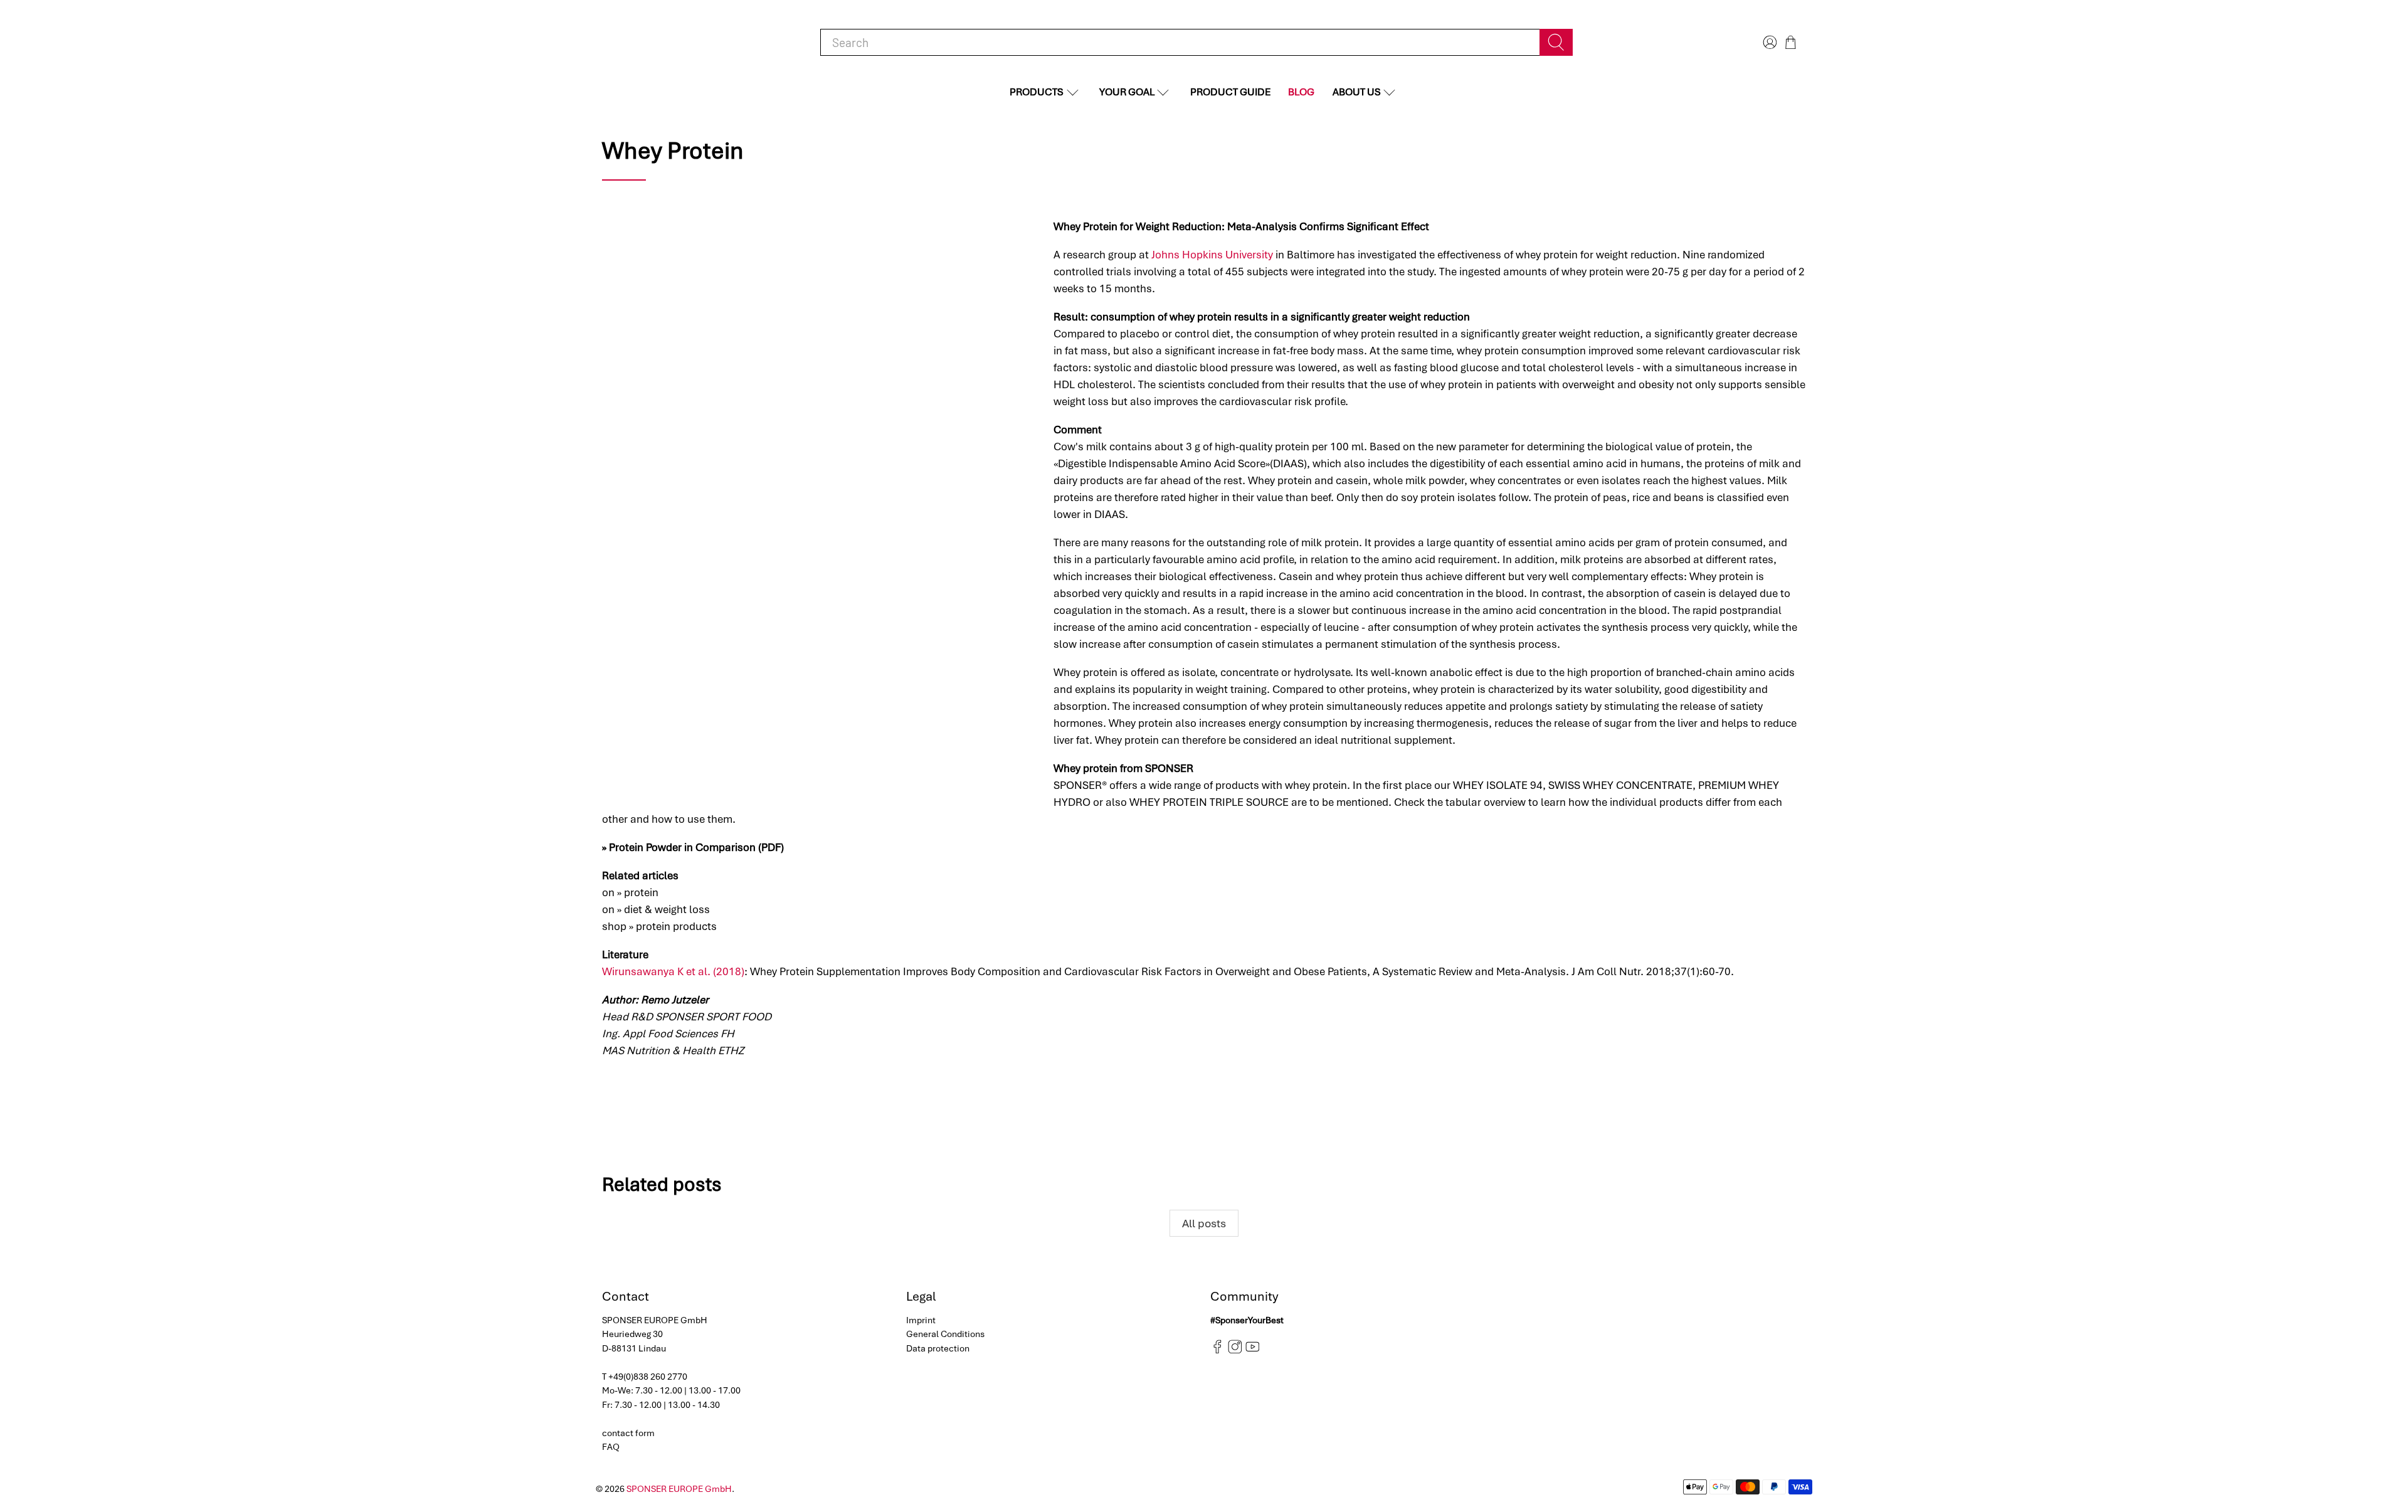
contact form (628, 1433)
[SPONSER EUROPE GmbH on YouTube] (1253, 1351)
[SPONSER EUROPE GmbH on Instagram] (1235, 1351)
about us (1357, 92)
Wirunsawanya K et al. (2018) (673, 971)
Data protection (938, 1348)
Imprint (921, 1320)
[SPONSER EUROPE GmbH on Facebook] (1217, 1351)
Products (1037, 92)
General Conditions (945, 1334)
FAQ (611, 1447)
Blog (1301, 92)
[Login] (1768, 42)
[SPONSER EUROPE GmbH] (665, 42)
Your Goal (1127, 92)
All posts (1204, 1223)
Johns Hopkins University (1212, 255)
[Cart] (1791, 42)
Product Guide (1230, 92)
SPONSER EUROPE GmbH (679, 1489)
